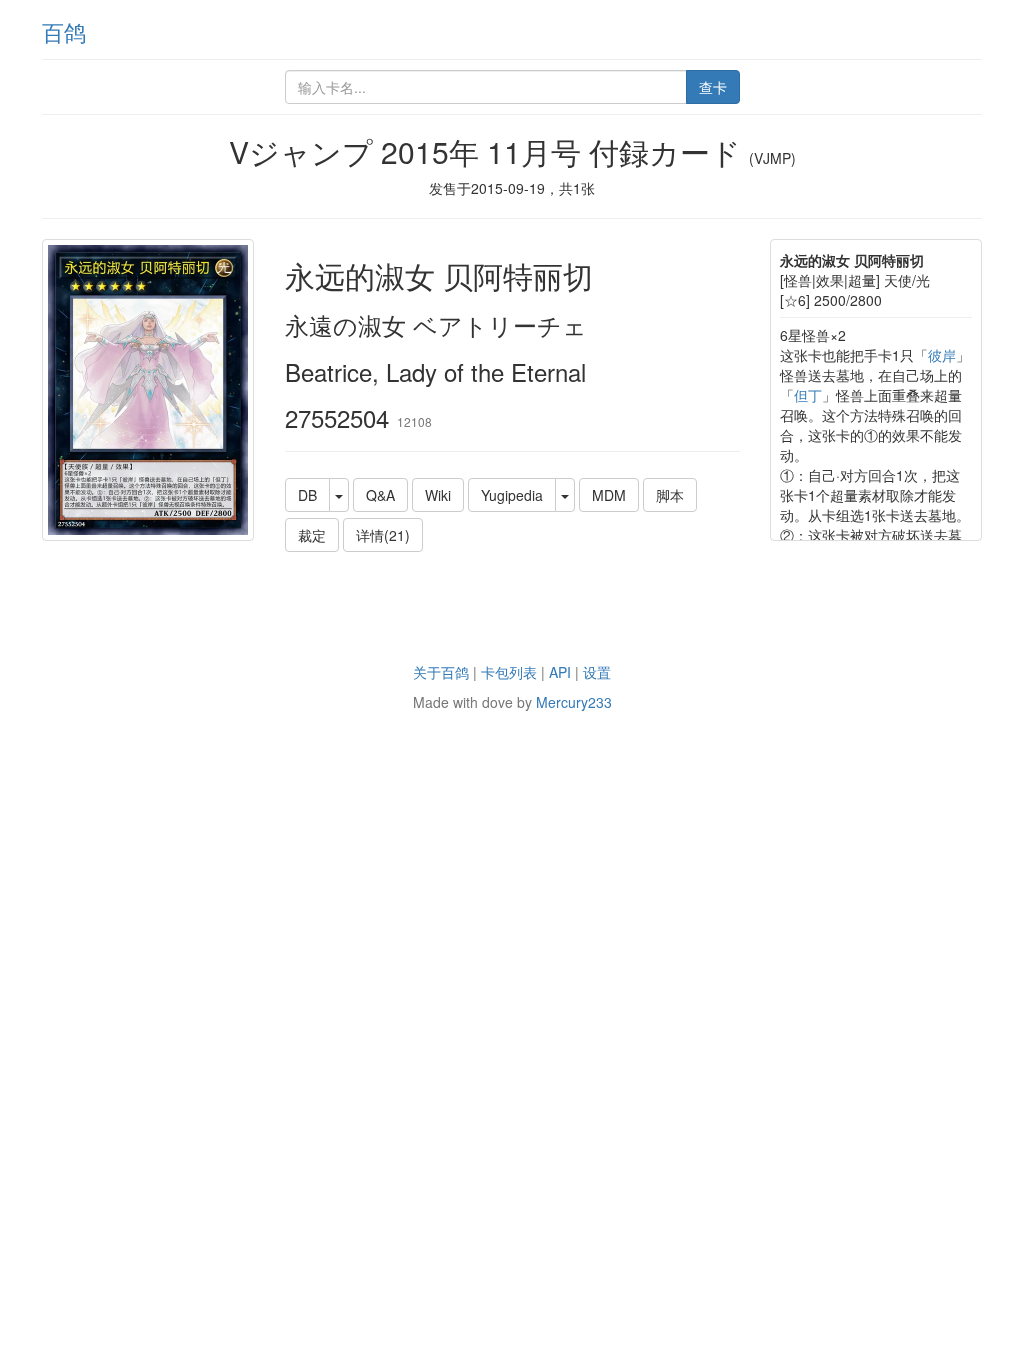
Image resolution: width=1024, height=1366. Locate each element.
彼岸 (942, 355)
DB (307, 495)
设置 (597, 672)
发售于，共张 (512, 188)
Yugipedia (512, 495)
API (560, 672)
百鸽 (64, 31)
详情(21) (383, 535)
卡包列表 (509, 672)
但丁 (808, 395)
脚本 (670, 495)
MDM (609, 495)
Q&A (380, 495)
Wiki (438, 495)
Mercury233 (574, 702)
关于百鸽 (441, 672)
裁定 (312, 535)
